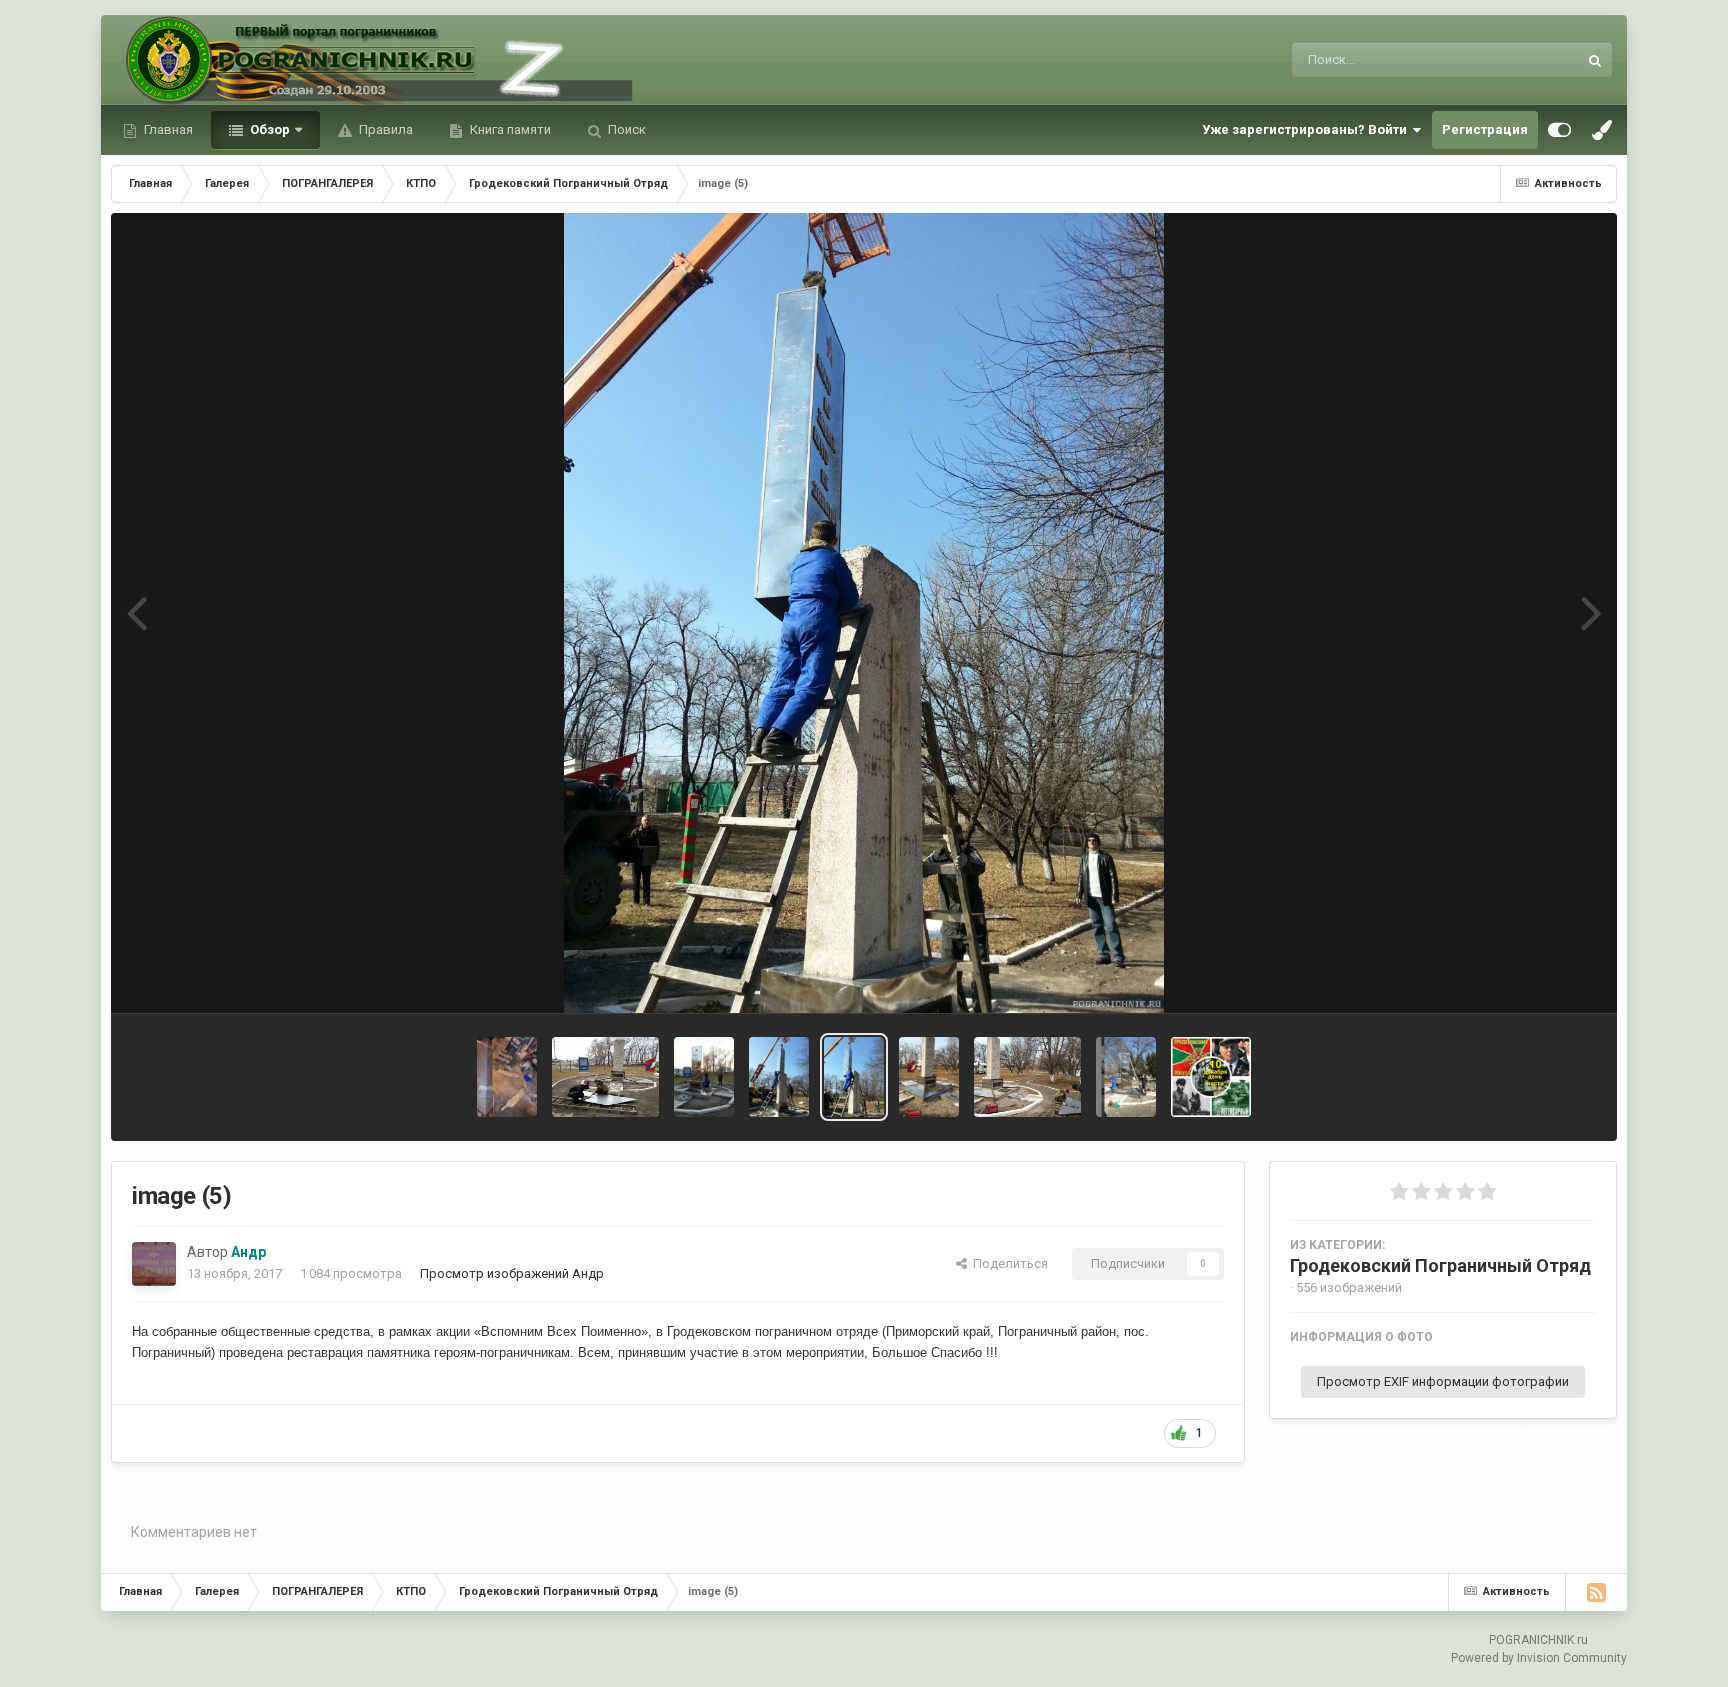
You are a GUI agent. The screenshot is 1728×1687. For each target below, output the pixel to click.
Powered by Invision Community (1539, 1658)
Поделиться (1007, 1263)
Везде (1532, 60)
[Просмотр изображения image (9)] (507, 1077)
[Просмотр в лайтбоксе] (864, 613)
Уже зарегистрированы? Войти (1307, 129)
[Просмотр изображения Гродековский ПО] (1211, 1077)
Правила (384, 129)
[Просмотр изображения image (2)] (1126, 1077)
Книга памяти (509, 129)
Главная (167, 129)
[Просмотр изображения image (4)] (929, 1077)
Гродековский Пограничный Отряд (1440, 1265)
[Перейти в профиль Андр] (154, 1264)
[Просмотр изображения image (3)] (1027, 1077)
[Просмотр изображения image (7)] (704, 1077)
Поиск (625, 129)
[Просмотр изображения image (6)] (779, 1077)
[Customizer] (1559, 130)
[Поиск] (1595, 60)
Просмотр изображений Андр (512, 1273)
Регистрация (1485, 129)
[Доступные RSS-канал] (1596, 1592)
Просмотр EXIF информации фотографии (1443, 1381)
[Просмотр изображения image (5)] (854, 1077)
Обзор (268, 129)
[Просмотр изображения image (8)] (605, 1077)
